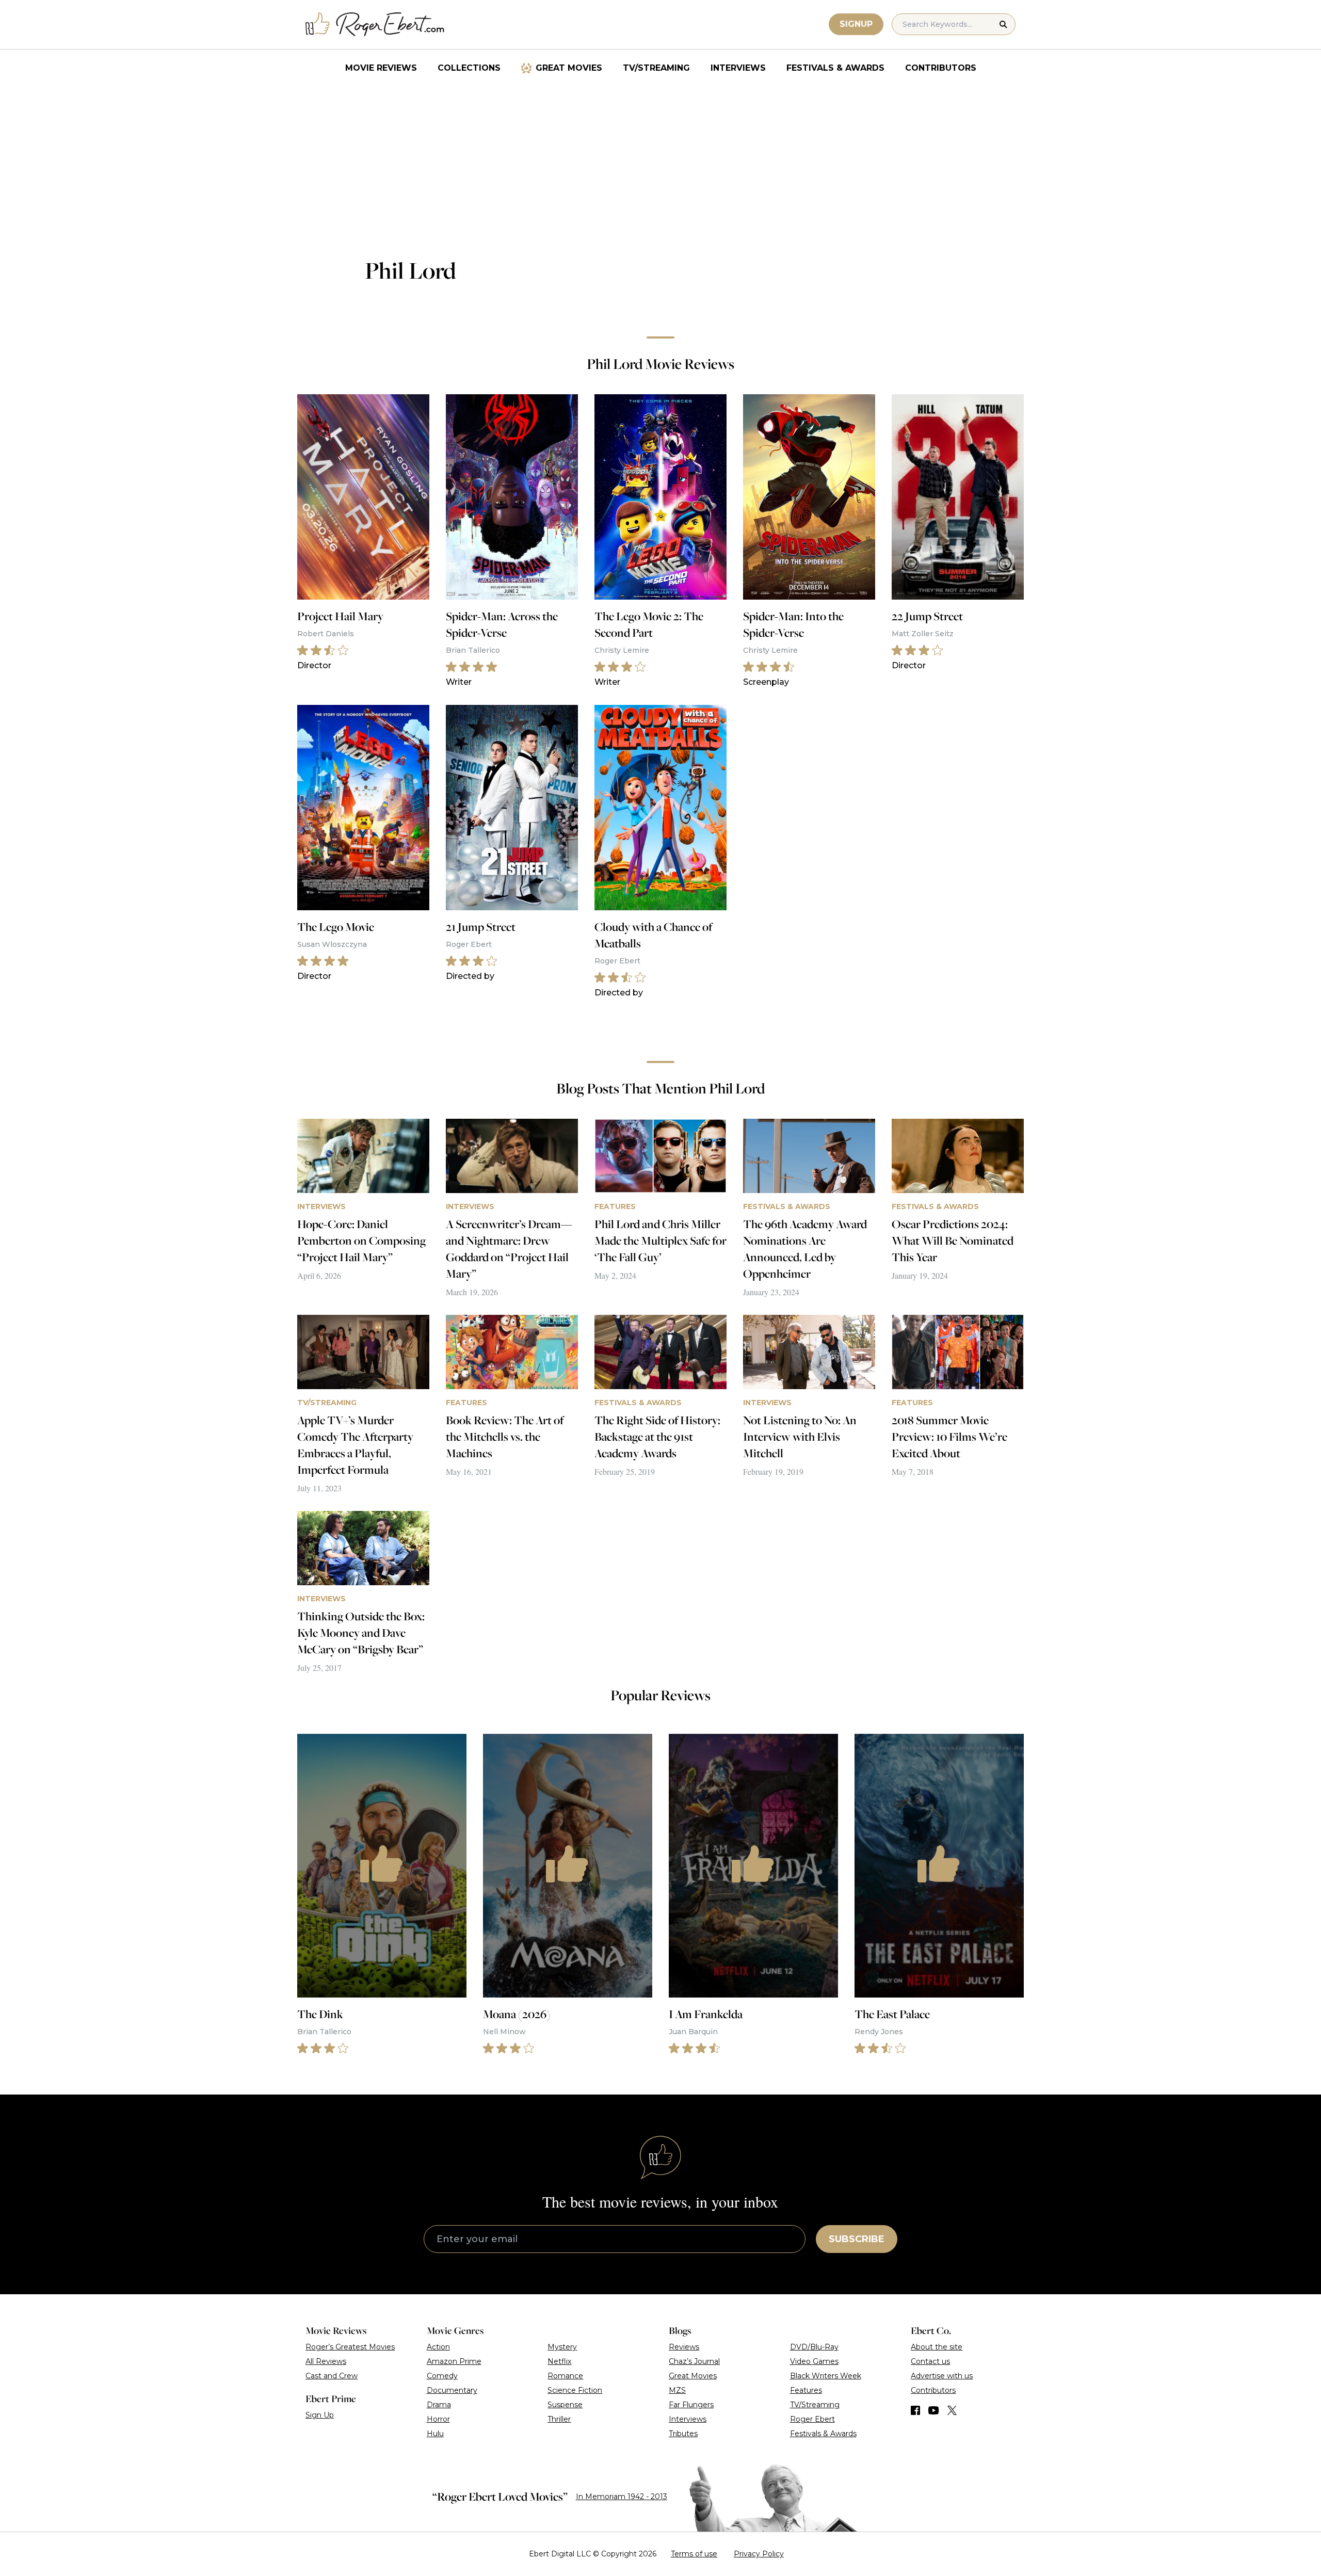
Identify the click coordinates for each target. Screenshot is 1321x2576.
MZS (677, 2390)
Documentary (452, 2390)
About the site (937, 2347)
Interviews (738, 68)
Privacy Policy (759, 2554)
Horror (438, 2419)
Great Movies (569, 68)
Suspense (565, 2405)
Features (806, 2390)
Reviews (684, 2347)
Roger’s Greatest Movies (350, 2347)
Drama (439, 2405)
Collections (469, 68)
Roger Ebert (812, 2419)
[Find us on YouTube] (934, 2410)
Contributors (941, 68)
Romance (565, 2376)
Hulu (435, 2434)
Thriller (559, 2419)
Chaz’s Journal (694, 2361)
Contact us (930, 2361)
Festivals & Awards (835, 68)
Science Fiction (575, 2390)
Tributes (683, 2434)
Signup (856, 24)
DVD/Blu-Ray (814, 2347)
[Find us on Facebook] (915, 2410)
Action (438, 2347)
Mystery (562, 2347)
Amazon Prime (454, 2361)
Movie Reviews (381, 68)
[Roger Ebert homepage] (375, 25)
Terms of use (694, 2554)
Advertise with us (942, 2376)
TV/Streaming (656, 68)
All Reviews (326, 2361)
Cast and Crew (332, 2376)
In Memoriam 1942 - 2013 (622, 2497)
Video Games (814, 2361)
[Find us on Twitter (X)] (952, 2410)
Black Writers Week (826, 2376)
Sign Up (320, 2415)
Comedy (442, 2376)
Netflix (559, 2361)
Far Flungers (691, 2405)
